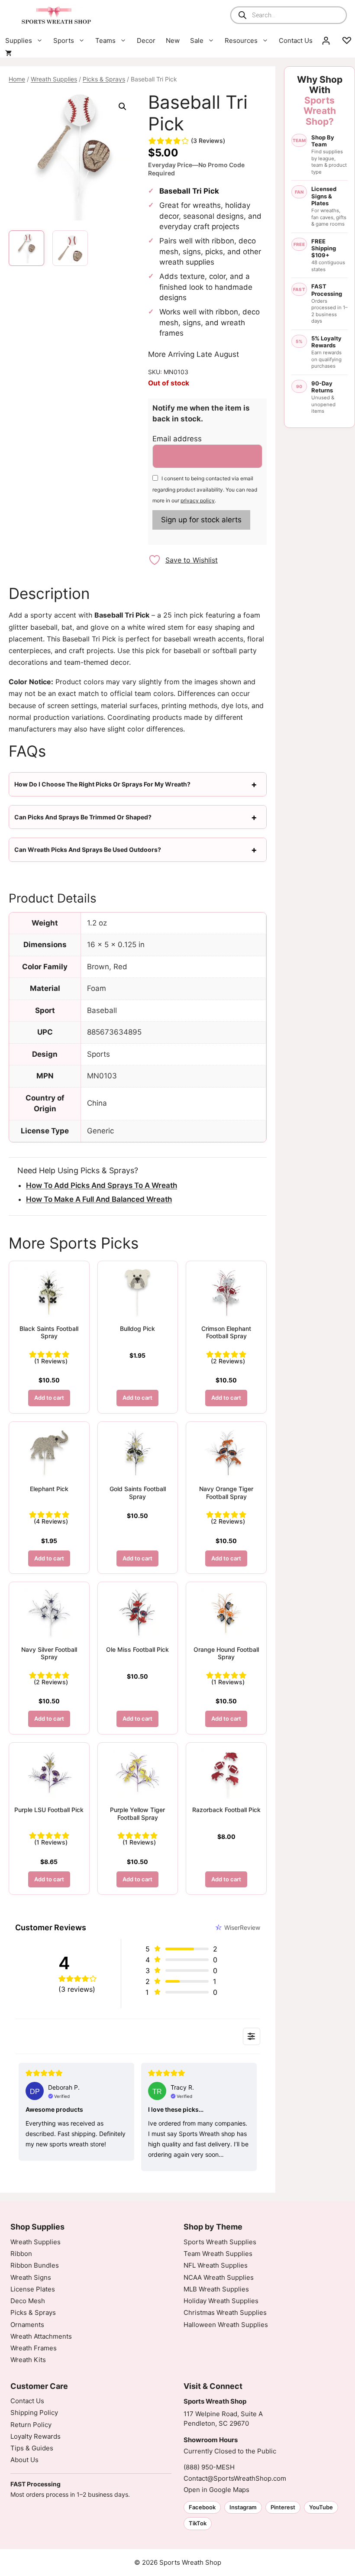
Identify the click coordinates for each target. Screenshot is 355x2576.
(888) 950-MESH (209, 2467)
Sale (197, 40)
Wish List (347, 41)
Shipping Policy (34, 2413)
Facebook (202, 2507)
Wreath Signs (31, 2277)
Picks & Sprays (104, 79)
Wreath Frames (34, 2348)
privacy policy (198, 500)
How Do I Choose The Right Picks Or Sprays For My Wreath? (102, 784)
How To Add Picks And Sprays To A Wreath (102, 1185)
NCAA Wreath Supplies (219, 2277)
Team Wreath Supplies (218, 2254)
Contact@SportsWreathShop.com (235, 2478)
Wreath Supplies (54, 79)
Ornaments (27, 2325)
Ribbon (21, 2254)
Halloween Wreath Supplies (226, 2325)
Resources (241, 40)
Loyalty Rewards (35, 2436)
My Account (326, 41)
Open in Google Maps (216, 2490)
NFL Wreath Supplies (216, 2265)
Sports (64, 40)
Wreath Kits (28, 2360)
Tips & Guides (32, 2448)
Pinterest (283, 2507)
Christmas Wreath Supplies (225, 2312)
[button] (123, 107)
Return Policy (31, 2425)
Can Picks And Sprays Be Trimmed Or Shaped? (83, 817)
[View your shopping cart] (8, 53)
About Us (24, 2460)
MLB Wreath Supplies (216, 2289)
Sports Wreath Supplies (220, 2242)
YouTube (321, 2507)
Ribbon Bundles (35, 2265)
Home (17, 79)
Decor (146, 40)
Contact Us (296, 40)
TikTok (198, 2523)
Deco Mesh (28, 2301)
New (173, 40)
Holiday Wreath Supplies (221, 2301)
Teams (105, 40)
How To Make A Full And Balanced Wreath (99, 1199)
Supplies (19, 40)
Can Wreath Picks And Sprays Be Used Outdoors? (88, 849)
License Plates (33, 2289)
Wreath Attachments (41, 2336)
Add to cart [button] (49, 1398)
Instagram (243, 2507)
